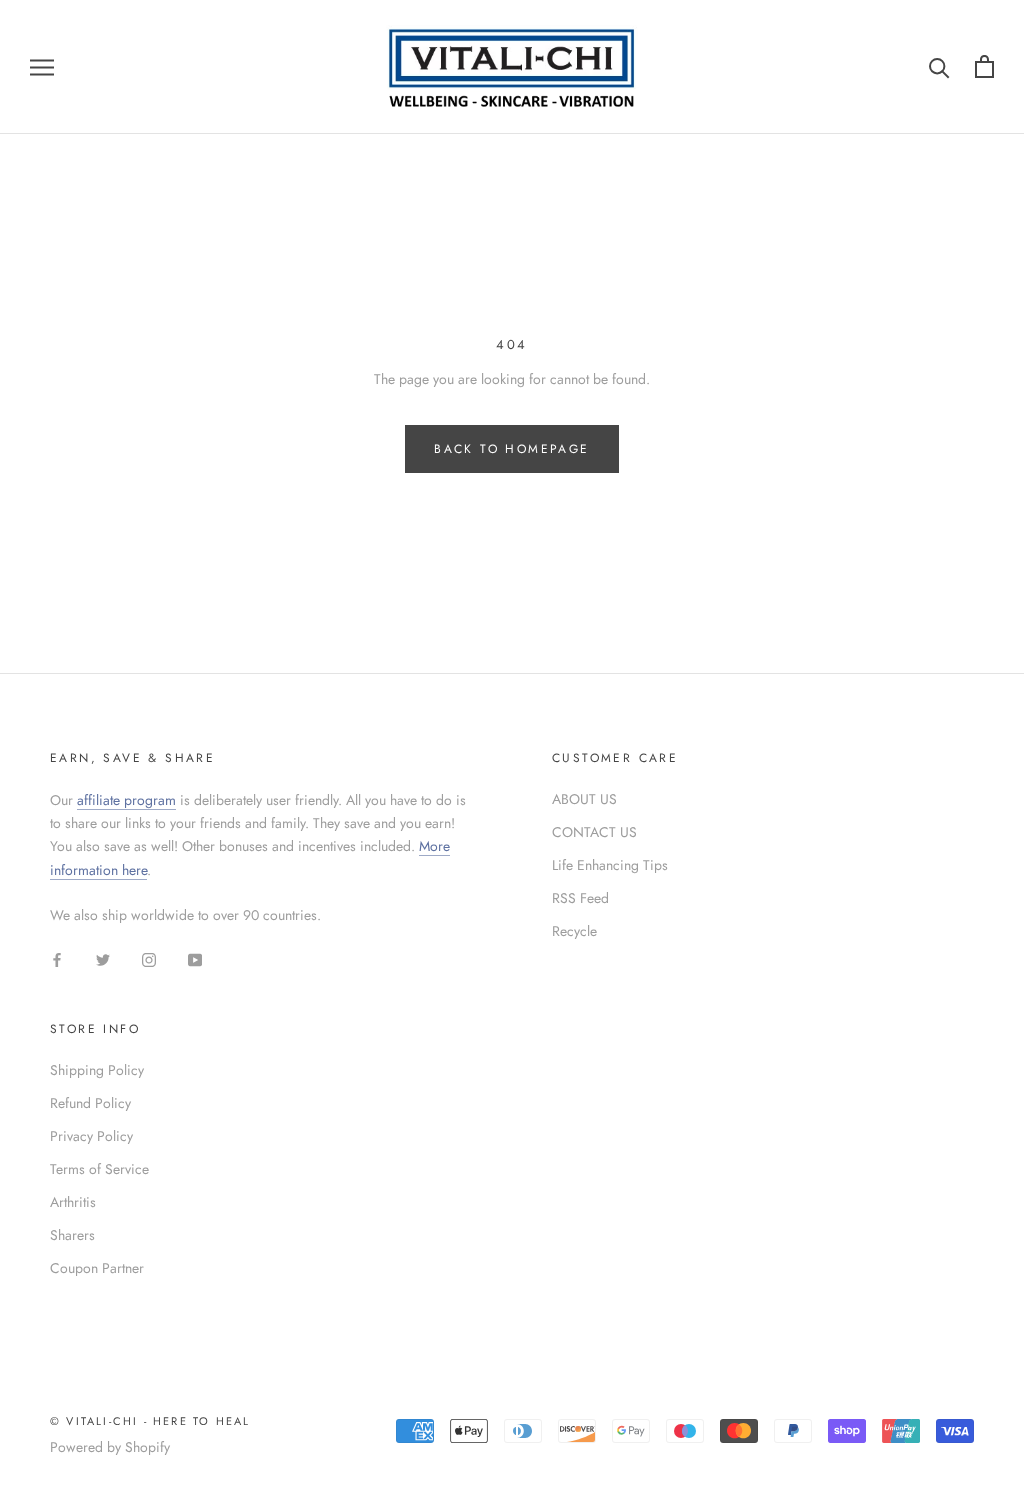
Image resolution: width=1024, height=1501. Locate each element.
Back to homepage (511, 449)
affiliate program (126, 800)
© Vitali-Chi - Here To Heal (150, 1421)
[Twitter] (103, 958)
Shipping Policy (97, 1070)
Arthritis (73, 1202)
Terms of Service (99, 1169)
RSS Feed (580, 898)
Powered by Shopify (110, 1447)
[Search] (939, 66)
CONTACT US (594, 832)
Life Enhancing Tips (610, 865)
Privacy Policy (91, 1136)
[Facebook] (57, 958)
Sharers (72, 1235)
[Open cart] (984, 66)
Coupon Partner (97, 1268)
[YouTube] (195, 958)
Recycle (574, 931)
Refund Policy (90, 1103)
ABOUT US (584, 799)
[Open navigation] (42, 66)
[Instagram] (149, 958)
